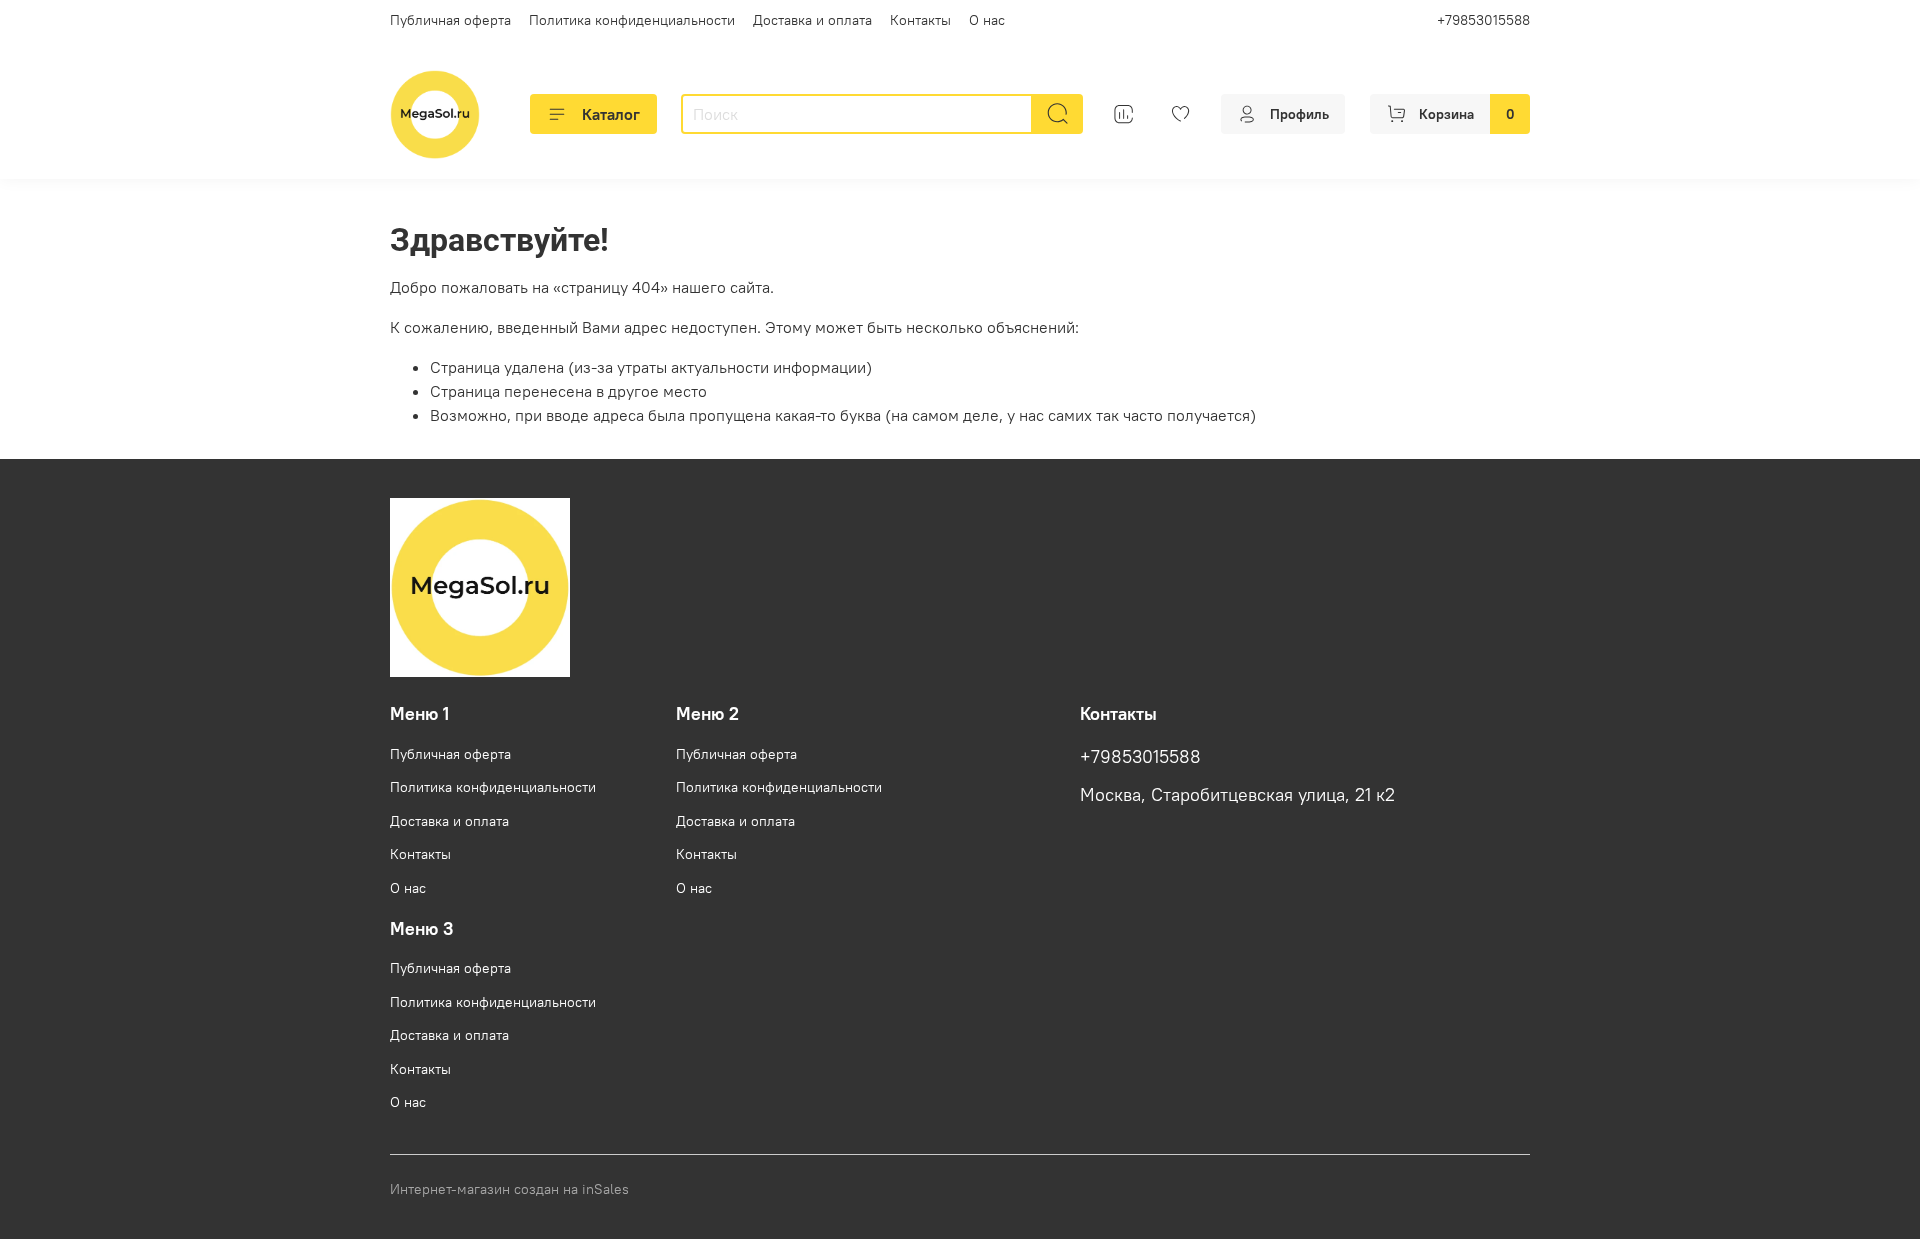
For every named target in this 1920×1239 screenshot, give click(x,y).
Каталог (611, 114)
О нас (987, 20)
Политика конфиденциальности (632, 20)
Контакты (920, 20)
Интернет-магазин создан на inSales (509, 1189)
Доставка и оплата (812, 20)
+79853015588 (1483, 20)
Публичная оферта (450, 20)
